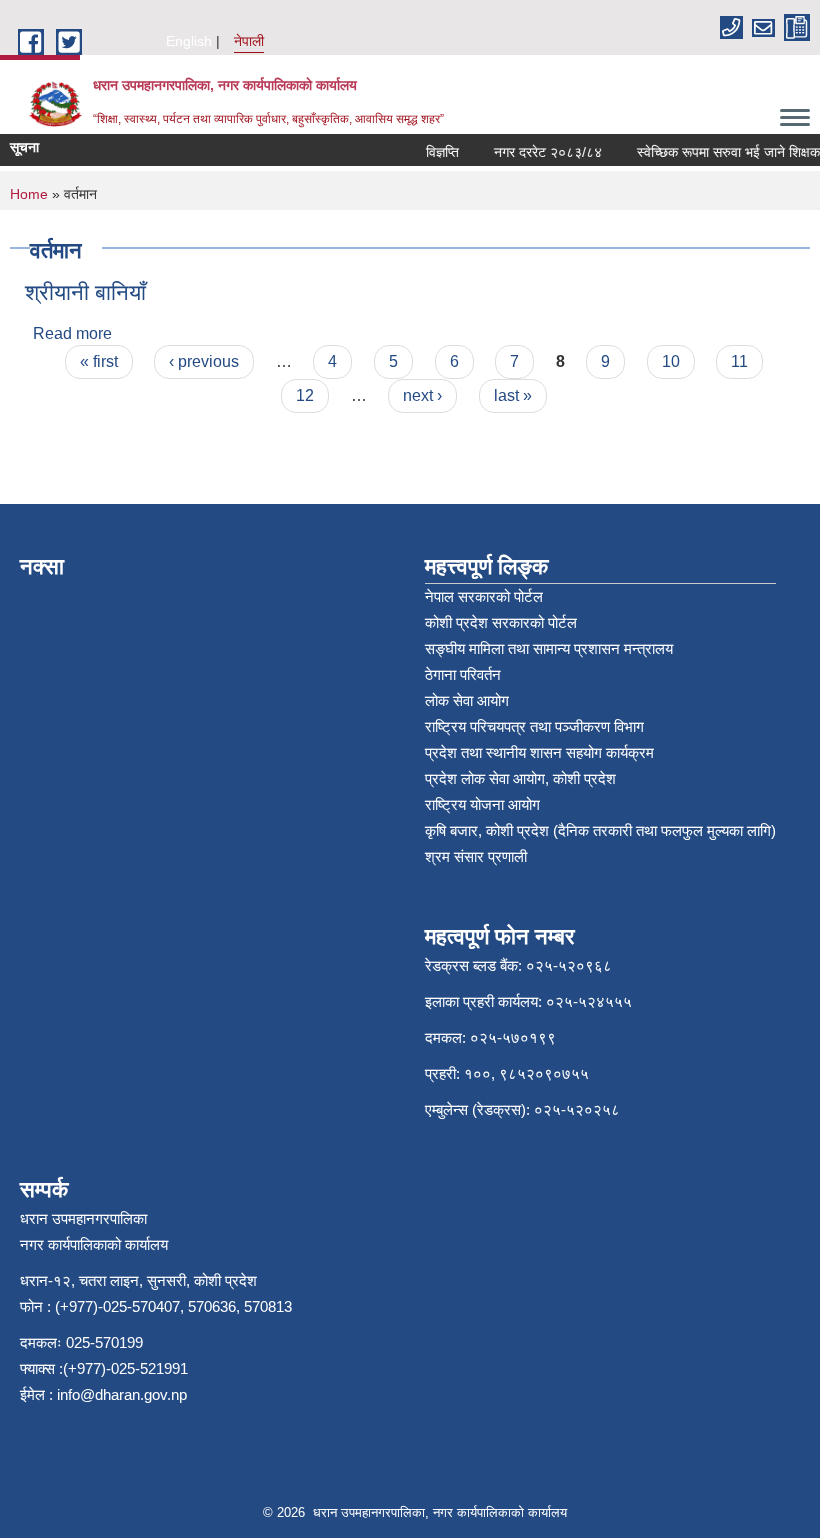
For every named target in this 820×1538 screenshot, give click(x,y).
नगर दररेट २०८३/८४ (540, 152)
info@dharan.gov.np (122, 1394)
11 (739, 361)
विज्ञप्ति (434, 152)
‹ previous (204, 361)
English (189, 41)
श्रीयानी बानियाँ (85, 292)
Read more (72, 333)
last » (513, 395)
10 (671, 361)
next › (422, 395)
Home (29, 194)
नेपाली (249, 41)
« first (99, 361)
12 (305, 395)
